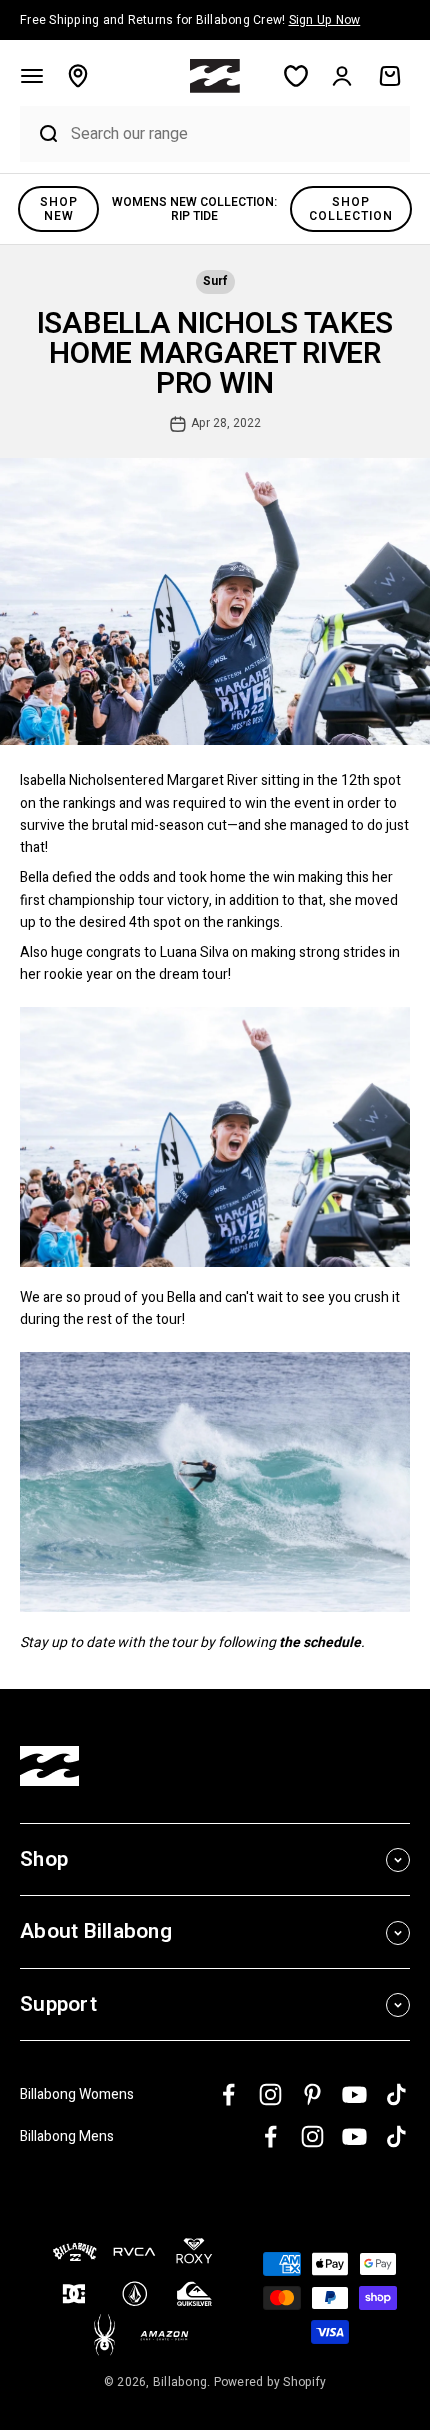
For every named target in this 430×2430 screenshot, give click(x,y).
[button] (32, 76)
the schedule (320, 1642)
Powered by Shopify (270, 2382)
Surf (215, 281)
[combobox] (235, 133)
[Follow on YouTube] (354, 2094)
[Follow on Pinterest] (312, 2094)
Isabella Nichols (67, 780)
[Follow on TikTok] (396, 2094)
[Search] (40, 134)
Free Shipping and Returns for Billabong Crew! (190, 20)
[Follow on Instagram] (270, 2094)
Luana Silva (194, 952)
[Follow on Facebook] (228, 2094)
